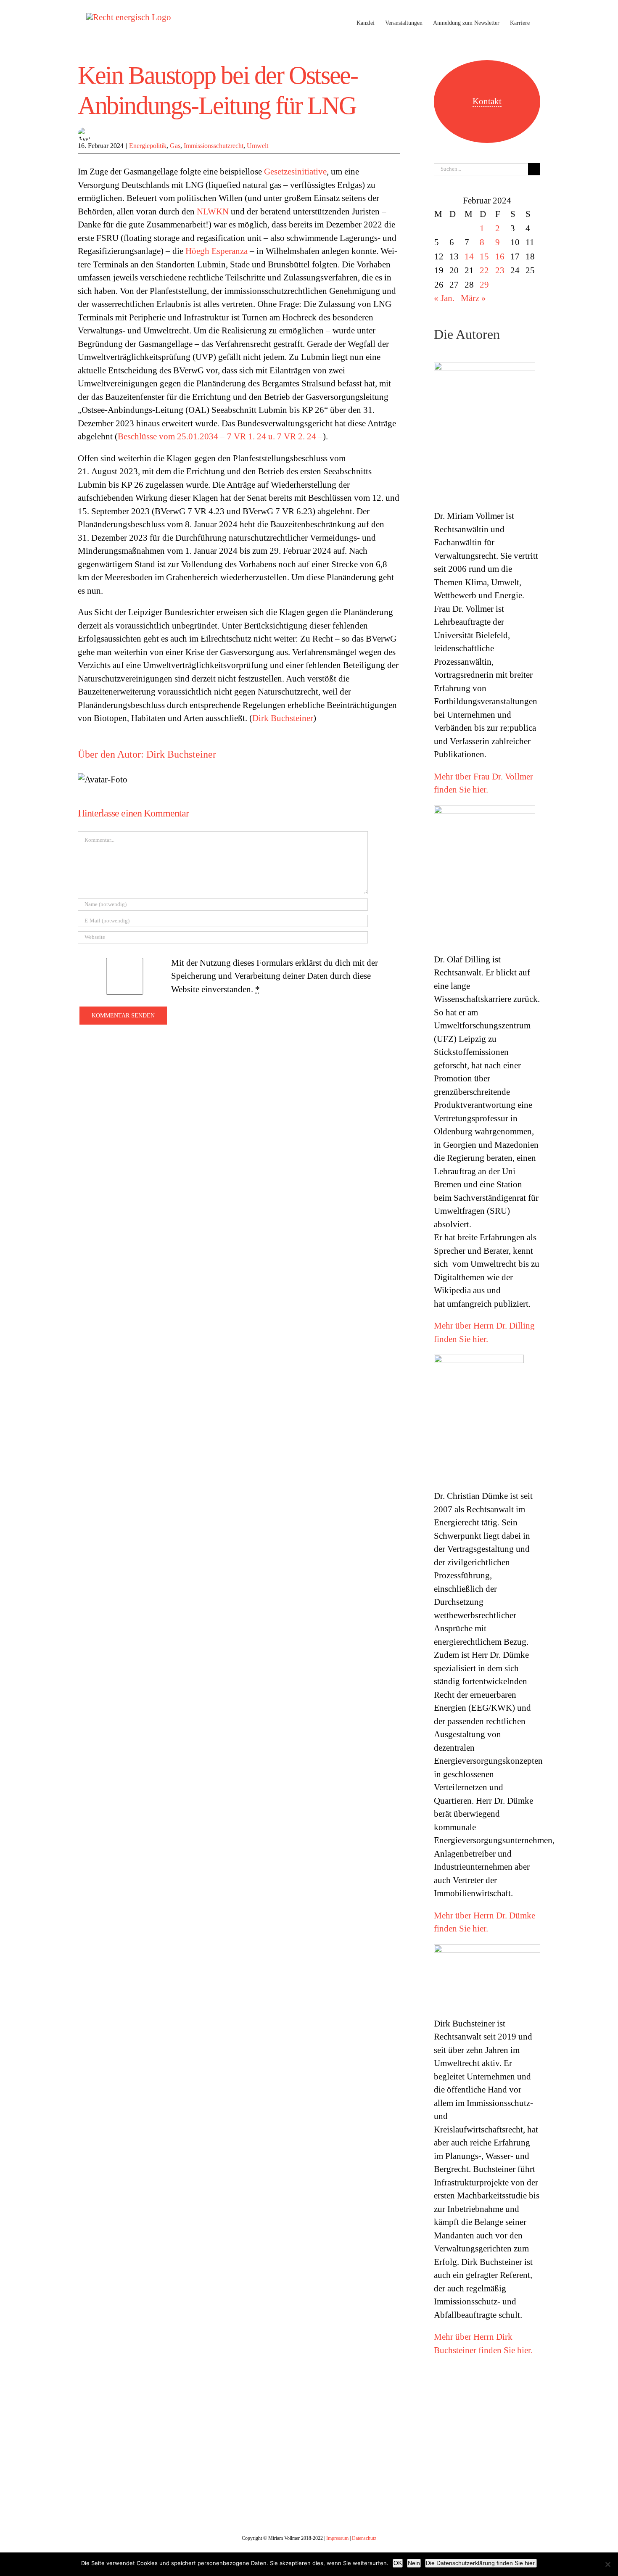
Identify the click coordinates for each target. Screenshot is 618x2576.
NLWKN (213, 211)
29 (484, 285)
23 (500, 270)
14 (469, 256)
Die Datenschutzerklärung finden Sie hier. (481, 2563)
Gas (175, 146)
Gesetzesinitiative (295, 172)
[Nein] (607, 2564)
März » (473, 298)
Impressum (337, 2538)
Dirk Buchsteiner (283, 718)
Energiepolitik (148, 146)
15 (484, 256)
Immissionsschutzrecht (214, 146)
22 (484, 270)
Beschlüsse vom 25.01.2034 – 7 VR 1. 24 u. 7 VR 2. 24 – (220, 436)
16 (500, 256)
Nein (414, 2563)
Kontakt (487, 101)
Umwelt (257, 146)
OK (398, 2563)
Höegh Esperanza (217, 251)
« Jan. (444, 298)
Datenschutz (364, 2538)
